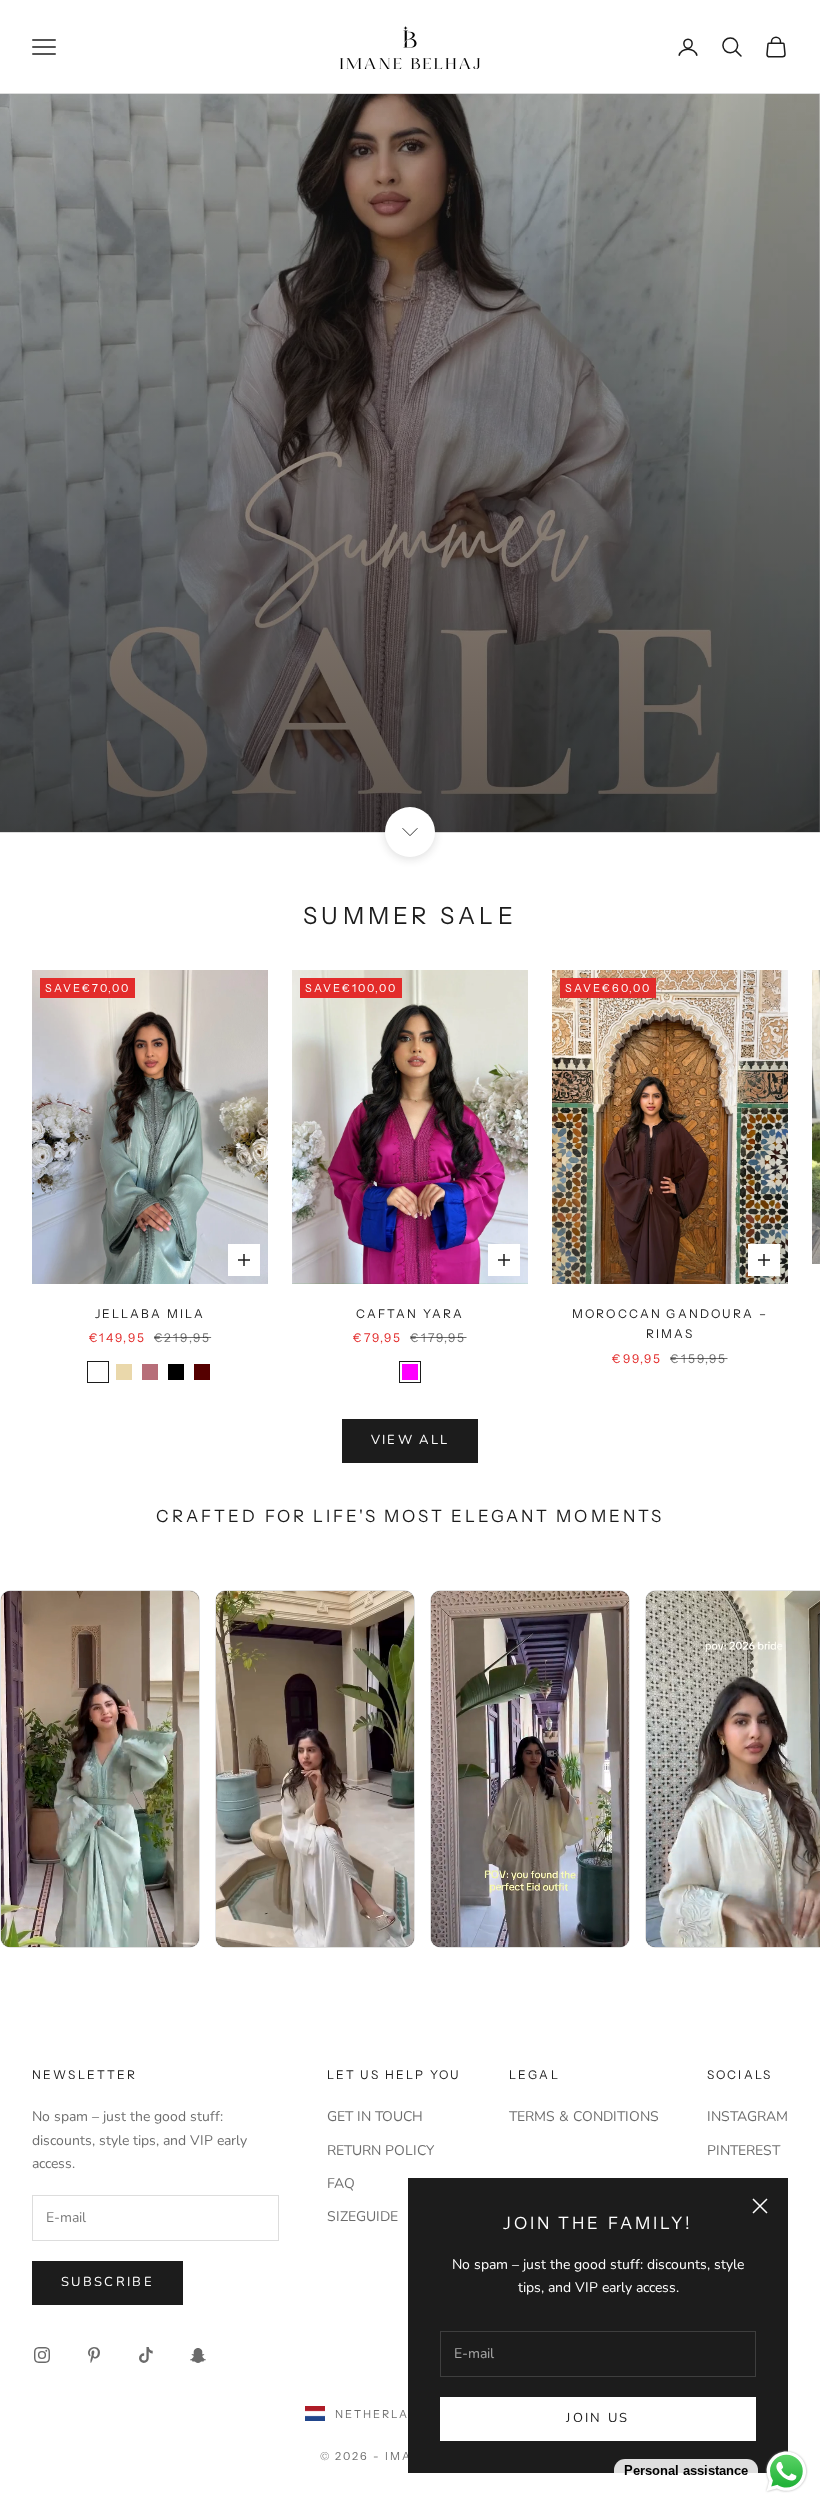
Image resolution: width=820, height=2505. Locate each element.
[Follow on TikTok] (146, 2355)
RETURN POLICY (380, 2150)
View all (410, 1440)
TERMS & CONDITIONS (584, 2116)
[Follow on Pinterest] (94, 2355)
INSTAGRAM (747, 2116)
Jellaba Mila (150, 1313)
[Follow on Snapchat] (198, 2355)
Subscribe (107, 2282)
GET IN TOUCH (375, 2116)
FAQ (341, 2183)
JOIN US (597, 2418)
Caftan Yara (410, 1313)
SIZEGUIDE (362, 2216)
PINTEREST (743, 2150)
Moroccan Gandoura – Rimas (670, 1323)
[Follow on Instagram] (42, 2355)
